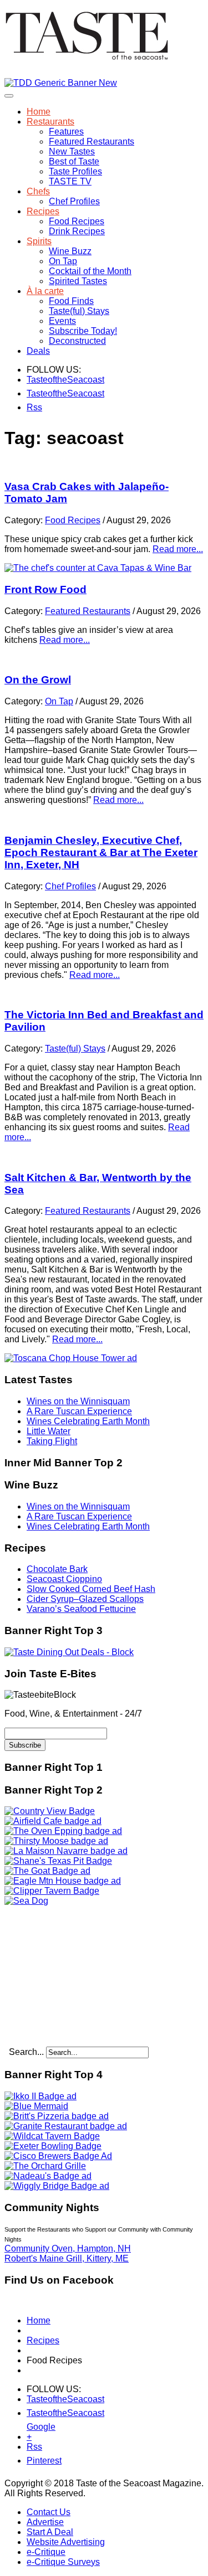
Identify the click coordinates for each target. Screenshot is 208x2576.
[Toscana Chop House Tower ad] (71, 1358)
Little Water (49, 1431)
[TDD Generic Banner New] (61, 83)
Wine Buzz (70, 251)
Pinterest (34, 2461)
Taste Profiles (75, 171)
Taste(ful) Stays (79, 311)
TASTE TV (70, 181)
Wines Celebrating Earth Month (88, 1421)
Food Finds (71, 301)
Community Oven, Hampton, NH (68, 2248)
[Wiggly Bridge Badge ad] (57, 2186)
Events (62, 321)
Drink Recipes (77, 231)
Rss (34, 407)
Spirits (39, 241)
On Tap (63, 261)
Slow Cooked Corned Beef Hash (91, 1589)
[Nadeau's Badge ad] (48, 2176)
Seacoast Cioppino (64, 1579)
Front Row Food (45, 589)
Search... (26, 2052)
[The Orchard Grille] (45, 2166)
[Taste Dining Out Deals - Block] (69, 1652)
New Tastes (72, 151)
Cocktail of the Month (90, 271)
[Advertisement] (74, 1975)
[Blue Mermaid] (36, 2106)
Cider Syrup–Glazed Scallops (85, 1599)
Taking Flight (52, 1441)
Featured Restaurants (92, 141)
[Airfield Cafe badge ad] (53, 1821)
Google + (34, 2429)
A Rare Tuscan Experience (79, 1411)
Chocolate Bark (57, 1569)
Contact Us (49, 2512)
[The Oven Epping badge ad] (63, 1831)
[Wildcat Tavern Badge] (52, 2136)
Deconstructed (77, 341)
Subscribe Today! (83, 331)
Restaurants (50, 122)
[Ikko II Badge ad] (40, 2096)
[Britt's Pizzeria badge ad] (57, 2116)
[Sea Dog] (26, 1901)
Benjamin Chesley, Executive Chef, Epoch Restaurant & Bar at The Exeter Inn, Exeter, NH (101, 852)
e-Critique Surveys (63, 2562)
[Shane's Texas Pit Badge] (58, 1861)
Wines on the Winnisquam (78, 1401)
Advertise (45, 2522)
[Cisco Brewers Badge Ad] (58, 2156)
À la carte (45, 291)
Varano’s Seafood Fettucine (81, 1609)
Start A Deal (50, 2532)
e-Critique (46, 2552)
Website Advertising (66, 2542)
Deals (38, 351)
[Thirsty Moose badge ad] (56, 1841)
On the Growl (38, 680)
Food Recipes (77, 221)
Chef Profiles (74, 201)
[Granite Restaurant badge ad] (66, 2126)
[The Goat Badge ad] (47, 1871)
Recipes (43, 211)
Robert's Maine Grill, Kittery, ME (67, 2258)
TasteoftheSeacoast (34, 380)
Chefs (38, 191)
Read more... (178, 549)
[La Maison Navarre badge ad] (66, 1851)
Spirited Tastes (78, 281)
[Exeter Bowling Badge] (53, 2146)
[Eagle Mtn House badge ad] (63, 1881)
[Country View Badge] (50, 1811)
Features (66, 132)
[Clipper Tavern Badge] (52, 1891)
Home (39, 112)
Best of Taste (74, 161)
